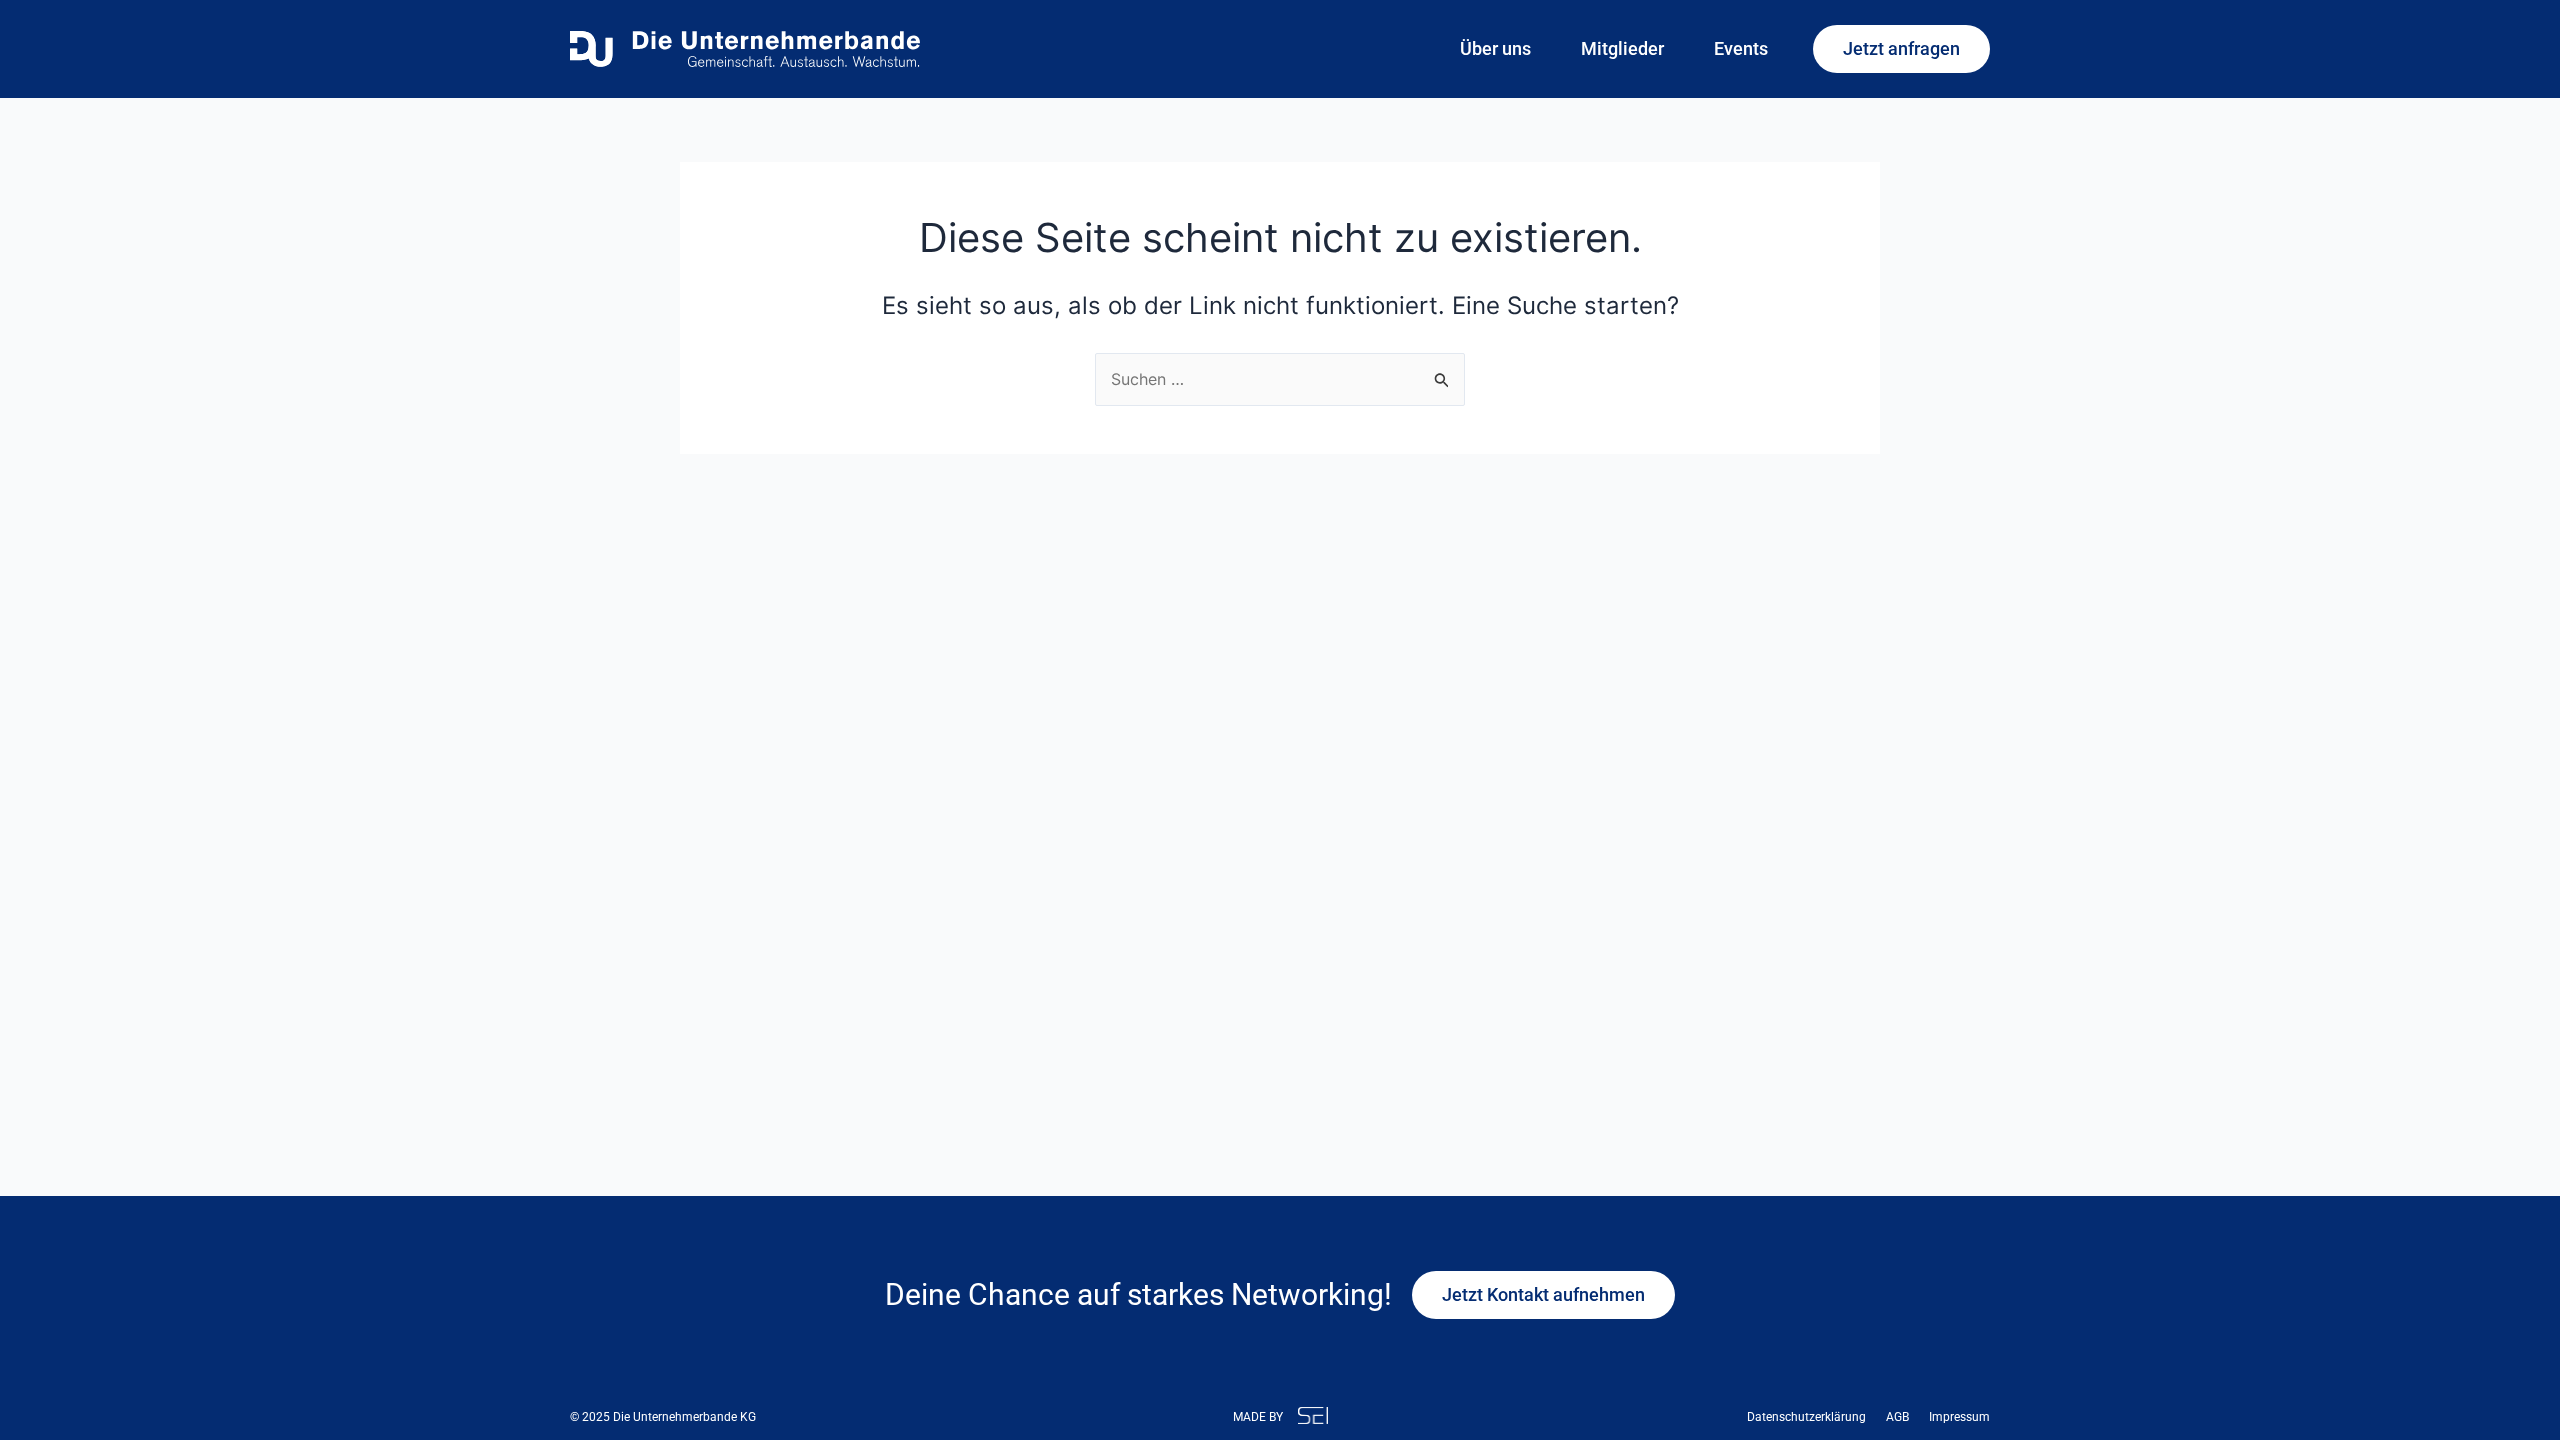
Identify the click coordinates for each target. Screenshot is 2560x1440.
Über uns (1495, 49)
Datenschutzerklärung (1806, 1417)
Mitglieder (1622, 49)
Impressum (1959, 1417)
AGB (1897, 1417)
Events (1741, 49)
